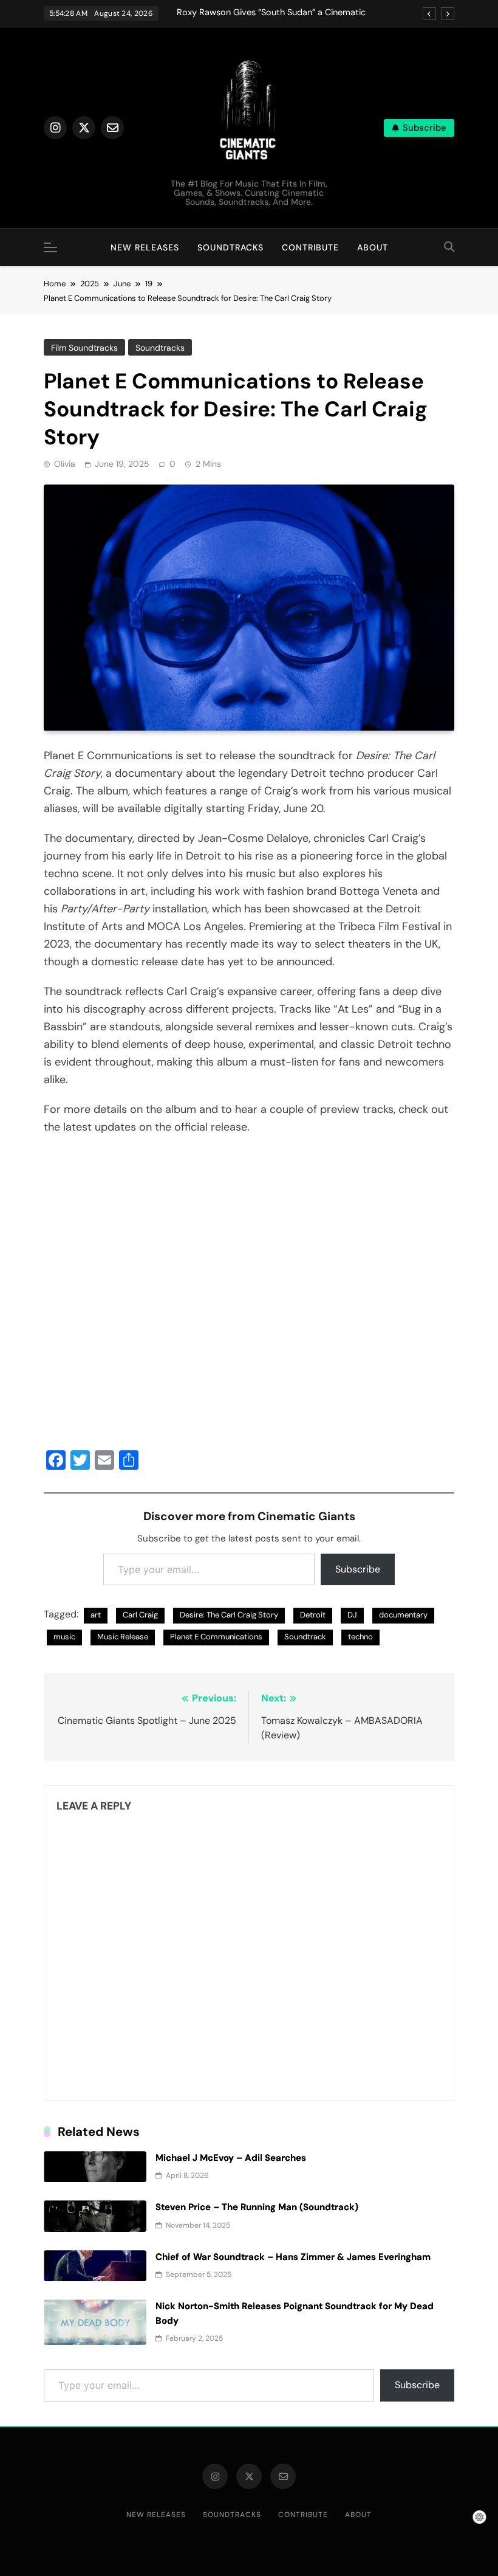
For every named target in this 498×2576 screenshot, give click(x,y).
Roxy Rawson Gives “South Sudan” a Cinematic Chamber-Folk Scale (271, 13)
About (373, 247)
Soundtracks (230, 247)
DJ (352, 1615)
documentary (403, 1615)
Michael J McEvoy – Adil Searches (231, 2158)
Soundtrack (305, 1637)
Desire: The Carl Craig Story (229, 1615)
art (96, 1615)
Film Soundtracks (84, 348)
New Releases (145, 247)
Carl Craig (140, 1615)
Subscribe (358, 1569)
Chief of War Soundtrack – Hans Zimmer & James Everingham (293, 2257)
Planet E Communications (216, 1637)
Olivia (65, 464)
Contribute (310, 247)
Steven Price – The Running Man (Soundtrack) (257, 2207)
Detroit (313, 1615)
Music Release (123, 1637)
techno (360, 1637)
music (64, 1637)
